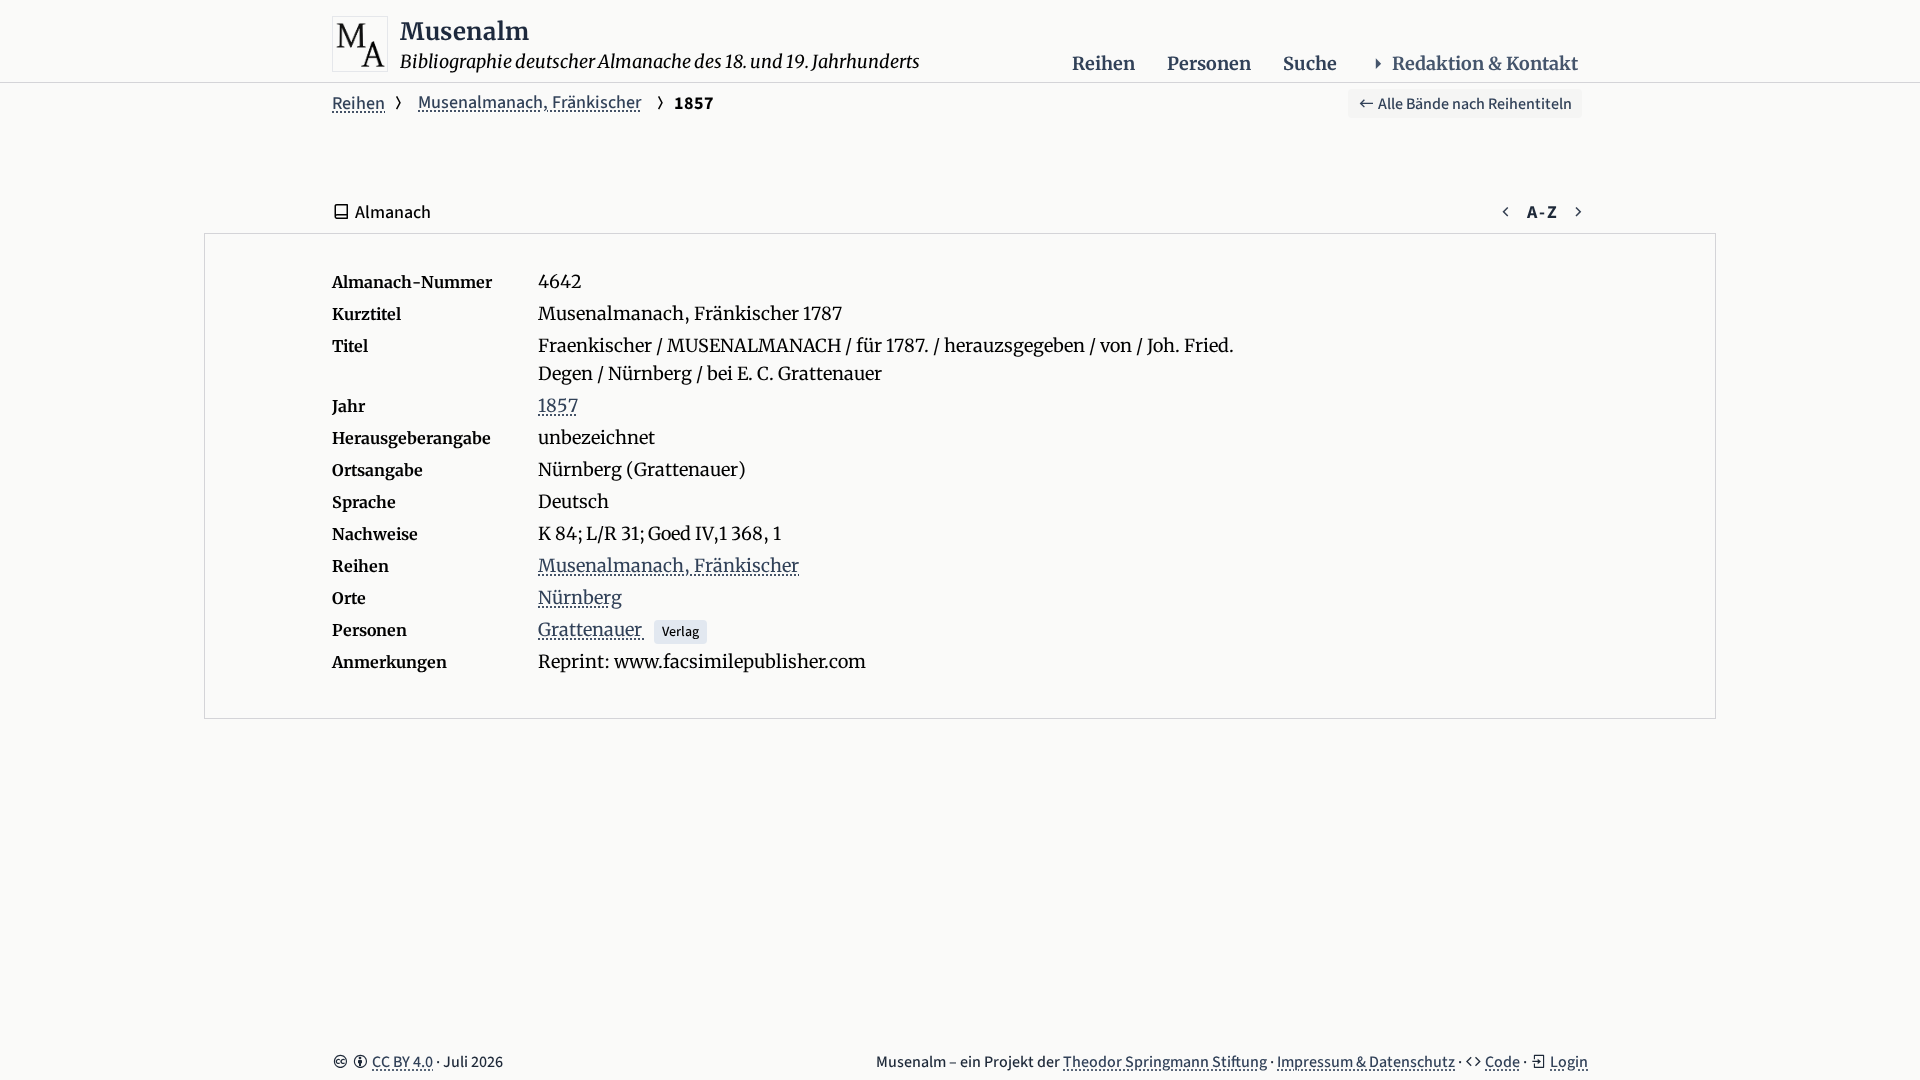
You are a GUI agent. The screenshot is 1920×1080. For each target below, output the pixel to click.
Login (1569, 1062)
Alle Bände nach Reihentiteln (1473, 104)
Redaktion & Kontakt (1485, 63)
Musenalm (465, 31)
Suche (1310, 63)
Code (1502, 1062)
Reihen (1103, 63)
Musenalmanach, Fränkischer (529, 102)
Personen (1209, 63)
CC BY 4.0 (402, 1062)
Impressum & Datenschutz (1366, 1062)
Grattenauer (592, 629)
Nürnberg (580, 597)
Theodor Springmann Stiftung (1165, 1062)
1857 (558, 405)
